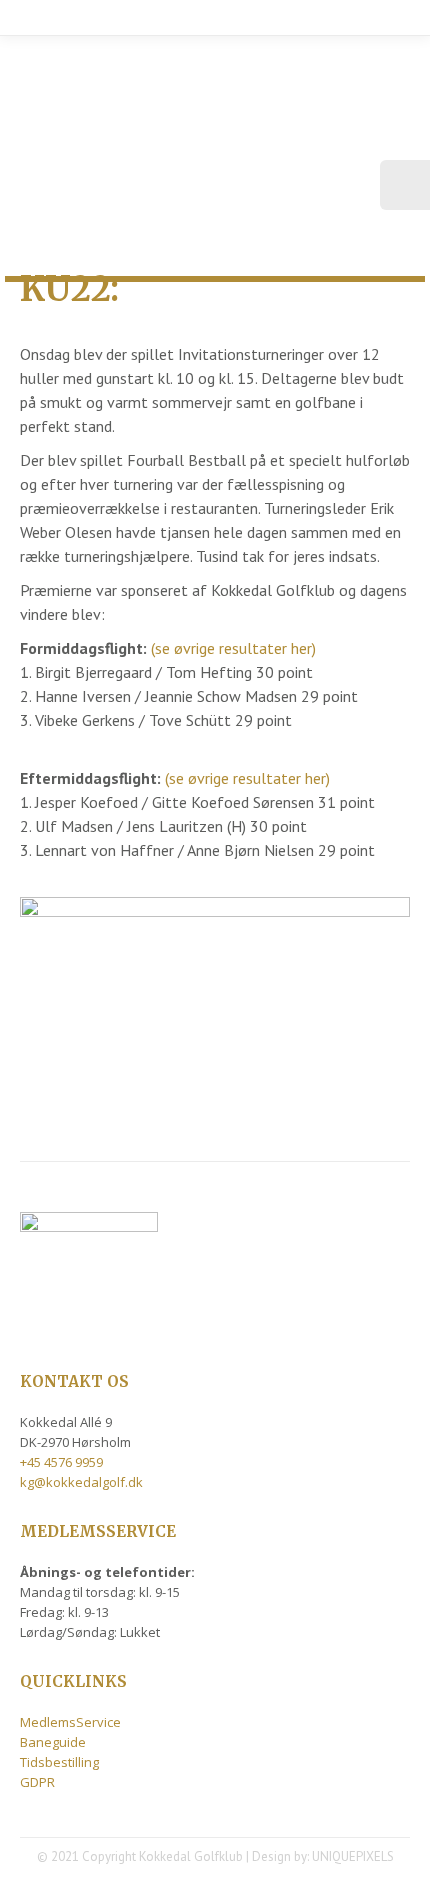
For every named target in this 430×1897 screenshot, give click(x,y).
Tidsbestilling (59, 1762)
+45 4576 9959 (61, 1462)
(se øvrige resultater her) (233, 648)
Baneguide (53, 1742)
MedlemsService (70, 1722)
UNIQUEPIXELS (353, 1856)
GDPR (37, 1782)
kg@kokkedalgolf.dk (81, 1482)
